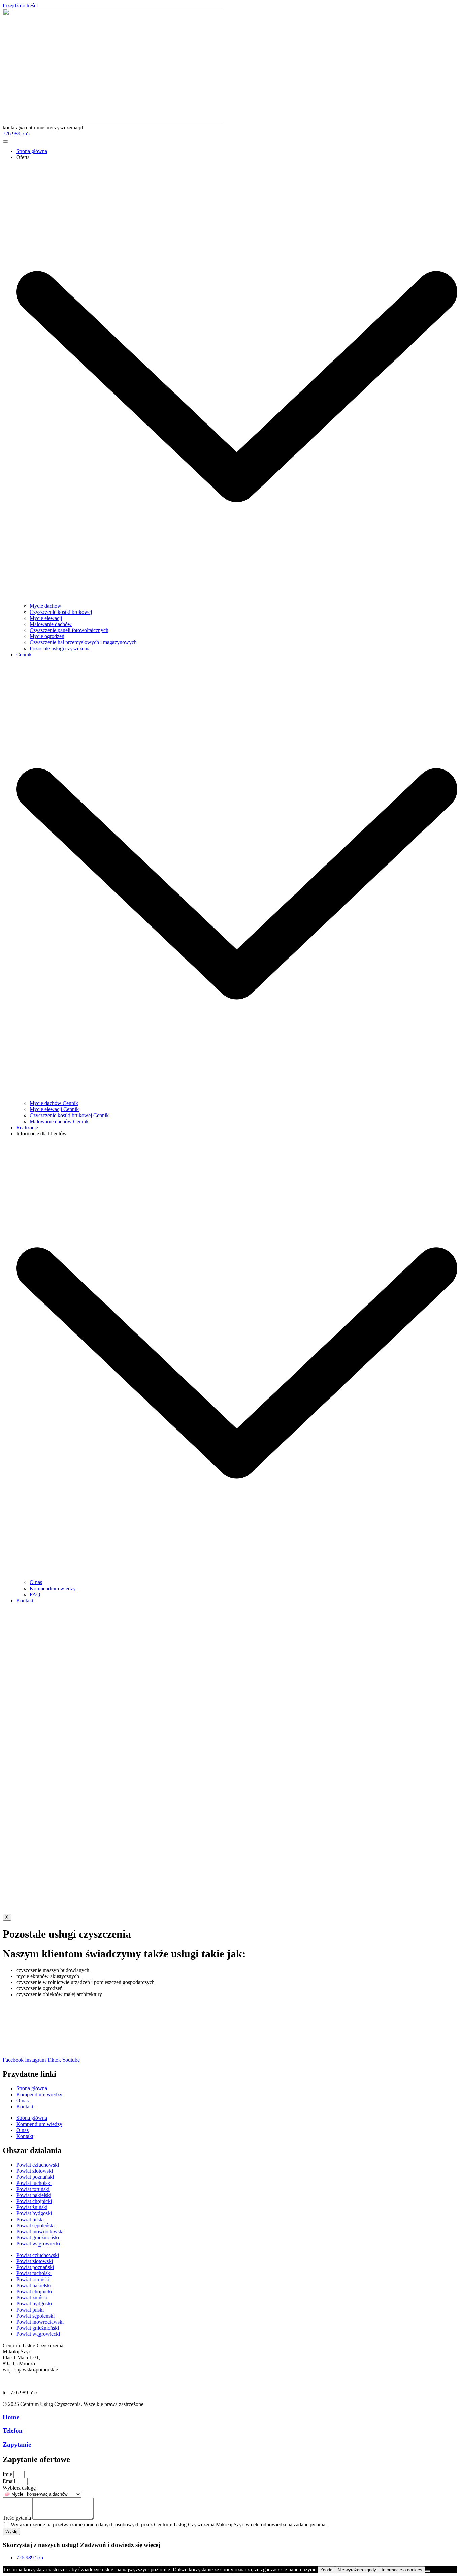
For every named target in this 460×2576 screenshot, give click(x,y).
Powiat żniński (32, 2207)
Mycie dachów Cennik (54, 1103)
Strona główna (32, 151)
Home (11, 2417)
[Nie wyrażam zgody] (428, 2571)
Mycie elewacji (46, 618)
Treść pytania (18, 2518)
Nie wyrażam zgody (357, 2570)
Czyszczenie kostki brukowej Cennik (69, 1115)
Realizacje (27, 1127)
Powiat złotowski (35, 2171)
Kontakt (25, 1600)
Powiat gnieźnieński (38, 2238)
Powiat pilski (30, 2219)
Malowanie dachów (51, 624)
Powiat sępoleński (35, 2225)
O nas (36, 1582)
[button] (43, 128)
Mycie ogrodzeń (47, 636)
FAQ (35, 1594)
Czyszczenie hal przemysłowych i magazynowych (83, 642)
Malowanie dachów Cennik (59, 1121)
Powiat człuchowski (38, 2165)
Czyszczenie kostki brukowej (61, 612)
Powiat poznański (35, 2177)
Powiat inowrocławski (40, 2232)
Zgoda (326, 2570)
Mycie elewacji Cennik (54, 1109)
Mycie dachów (45, 606)
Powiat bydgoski (34, 2213)
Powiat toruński (33, 2189)
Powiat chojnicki (34, 2201)
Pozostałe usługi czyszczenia (60, 648)
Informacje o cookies (402, 2570)
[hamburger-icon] (5, 142)
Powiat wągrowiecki (38, 2244)
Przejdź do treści (20, 6)
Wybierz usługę (19, 2488)
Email (10, 2481)
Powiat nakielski (34, 2195)
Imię (8, 2474)
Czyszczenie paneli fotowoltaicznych (69, 630)
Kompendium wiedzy (53, 1588)
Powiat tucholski (34, 2183)
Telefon (13, 2431)
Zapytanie (17, 2444)
